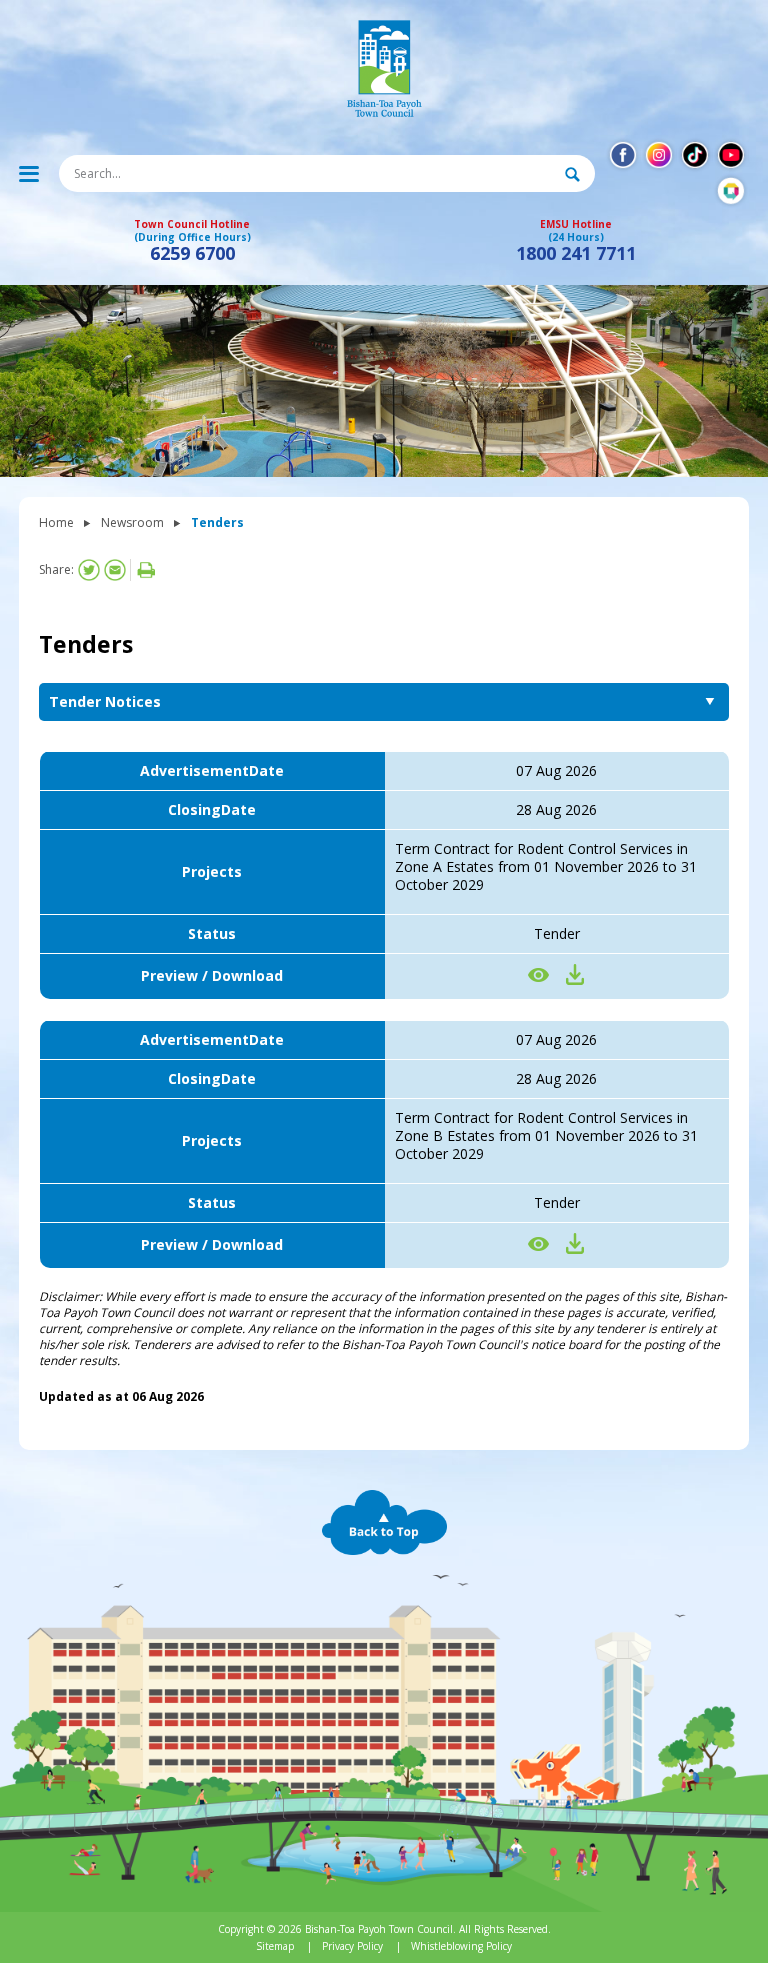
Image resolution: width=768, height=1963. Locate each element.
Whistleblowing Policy (461, 1946)
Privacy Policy (352, 1946)
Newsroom (132, 522)
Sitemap (275, 1946)
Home (56, 522)
